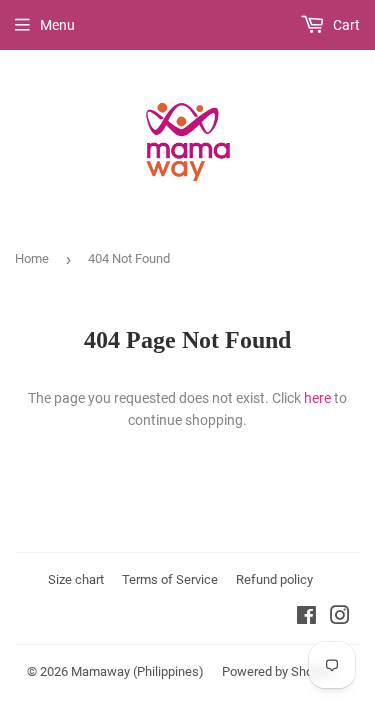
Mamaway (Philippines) (137, 671)
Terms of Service (170, 579)
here (317, 398)
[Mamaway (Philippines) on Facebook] (306, 618)
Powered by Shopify (278, 671)
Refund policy (274, 579)
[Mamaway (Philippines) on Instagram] (340, 618)
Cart (345, 25)
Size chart (76, 579)
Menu (57, 25)
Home (32, 258)
